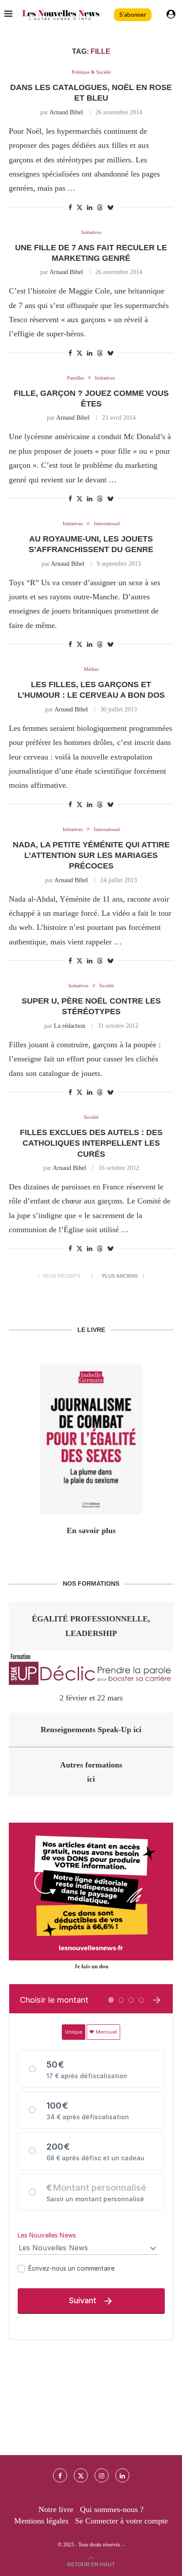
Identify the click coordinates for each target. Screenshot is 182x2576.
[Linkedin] (122, 2475)
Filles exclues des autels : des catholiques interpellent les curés (91, 1143)
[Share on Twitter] (80, 207)
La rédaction (70, 1026)
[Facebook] (60, 2475)
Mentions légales (41, 2521)
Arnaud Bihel (66, 112)
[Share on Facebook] (70, 208)
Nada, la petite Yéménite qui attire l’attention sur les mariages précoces (91, 856)
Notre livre (56, 2509)
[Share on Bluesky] (110, 207)
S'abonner (133, 15)
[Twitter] (81, 2475)
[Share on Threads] (100, 207)
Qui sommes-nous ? (112, 2509)
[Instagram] (102, 2475)
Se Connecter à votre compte (121, 2521)
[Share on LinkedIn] (90, 208)
